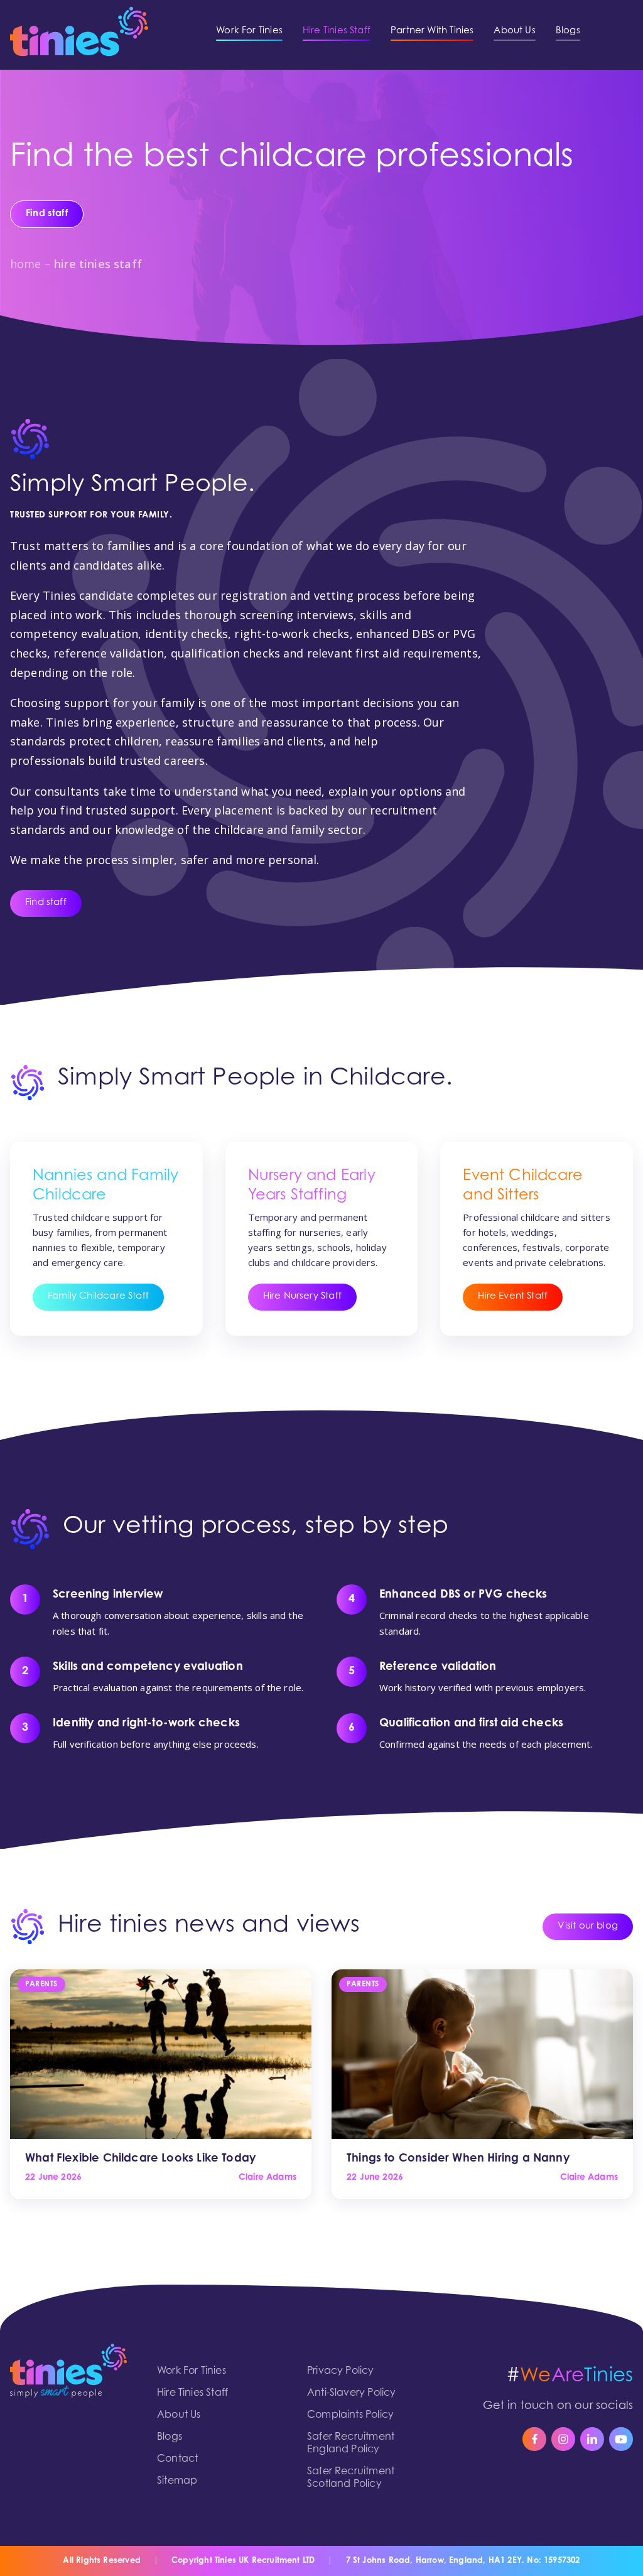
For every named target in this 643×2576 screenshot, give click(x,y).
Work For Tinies (192, 2371)
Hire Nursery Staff (302, 1296)
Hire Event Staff (513, 1296)
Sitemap (177, 2481)
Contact (177, 2459)
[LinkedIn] (592, 2439)
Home (26, 264)
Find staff (46, 903)
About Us (179, 2415)
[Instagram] (563, 2439)
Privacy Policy (341, 2371)
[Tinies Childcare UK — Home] (79, 31)
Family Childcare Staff (98, 1296)
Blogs (170, 2437)
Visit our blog (588, 1926)
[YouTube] (621, 2439)
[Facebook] (534, 2439)
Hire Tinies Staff (192, 2393)
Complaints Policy (350, 2415)
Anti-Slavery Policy (351, 2393)
